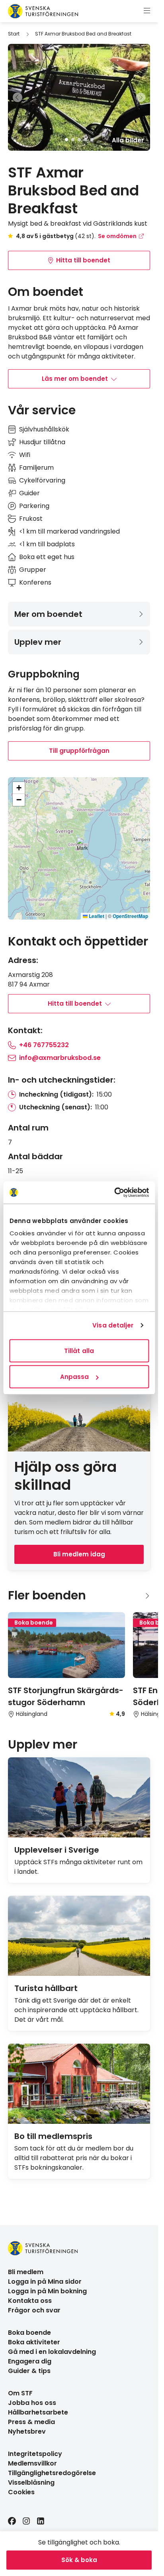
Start (14, 34)
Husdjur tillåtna (42, 442)
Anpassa (75, 1377)
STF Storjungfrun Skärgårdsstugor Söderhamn (66, 1696)
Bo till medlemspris (53, 2136)
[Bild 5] (92, 140)
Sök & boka (79, 2560)
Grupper (33, 570)
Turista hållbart (46, 1988)
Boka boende (29, 2333)
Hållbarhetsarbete (38, 2412)
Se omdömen (117, 236)
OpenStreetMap (130, 916)
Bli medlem (26, 2272)
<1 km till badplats (47, 544)
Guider (29, 493)
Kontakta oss (30, 2301)
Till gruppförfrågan (79, 751)
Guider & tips (29, 2371)
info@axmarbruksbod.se (60, 1058)
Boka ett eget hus (47, 557)
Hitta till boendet (83, 260)
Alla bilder (128, 140)
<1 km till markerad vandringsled (69, 531)
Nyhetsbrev (27, 2431)
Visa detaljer (113, 1325)
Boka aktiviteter (34, 2342)
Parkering (34, 506)
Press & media (31, 2422)
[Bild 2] (73, 140)
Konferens (35, 582)
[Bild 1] (66, 140)
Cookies (21, 2492)
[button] (82, 845)
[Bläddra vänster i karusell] (134, 1596)
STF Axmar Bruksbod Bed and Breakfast (83, 34)
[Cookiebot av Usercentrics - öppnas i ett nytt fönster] (114, 1193)
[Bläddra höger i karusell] (147, 1596)
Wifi (25, 455)
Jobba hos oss (32, 2403)
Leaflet (96, 916)
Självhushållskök (44, 429)
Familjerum (36, 468)
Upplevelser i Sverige (57, 1850)
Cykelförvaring (42, 480)
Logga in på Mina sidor (45, 2282)
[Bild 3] (79, 140)
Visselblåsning (31, 2482)
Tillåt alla (79, 1350)
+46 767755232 (44, 1045)
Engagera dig (30, 2361)
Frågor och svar (34, 2310)
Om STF (20, 2393)
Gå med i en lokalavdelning (52, 2352)
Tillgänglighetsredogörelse (52, 2473)
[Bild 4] (86, 140)
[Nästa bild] (141, 97)
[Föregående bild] (18, 97)
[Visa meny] (147, 11)
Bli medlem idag (79, 1554)
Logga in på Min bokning (47, 2291)
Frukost (31, 519)
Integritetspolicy (35, 2454)
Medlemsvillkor (32, 2463)
